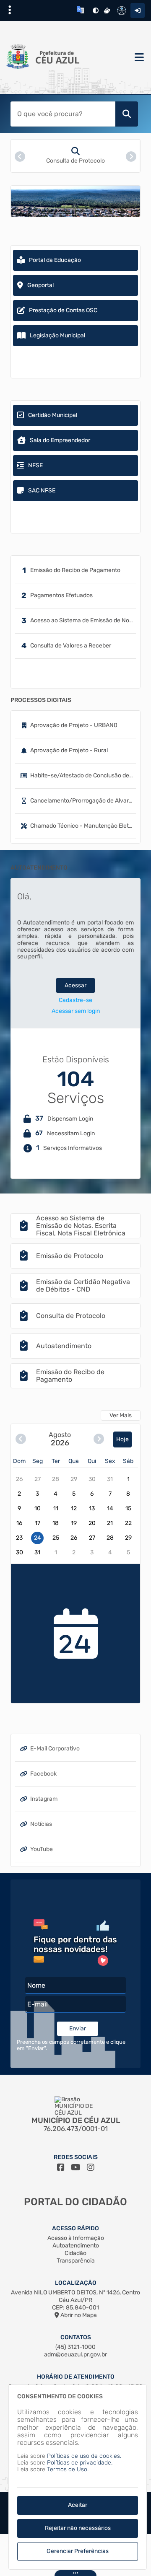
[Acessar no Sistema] (138, 10)
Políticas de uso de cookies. (84, 2456)
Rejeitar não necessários (78, 2528)
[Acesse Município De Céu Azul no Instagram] (91, 2167)
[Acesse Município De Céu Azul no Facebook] (61, 2167)
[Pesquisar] (127, 114)
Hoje (122, 1439)
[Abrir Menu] (138, 58)
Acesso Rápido (75, 2228)
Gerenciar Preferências (78, 2551)
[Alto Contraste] (96, 10)
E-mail (38, 2004)
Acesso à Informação (76, 2238)
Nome (36, 1985)
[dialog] (78, 2477)
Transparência (76, 2261)
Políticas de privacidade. (80, 2463)
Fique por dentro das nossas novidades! (75, 1944)
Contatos (76, 2337)
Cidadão (75, 2253)
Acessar (75, 985)
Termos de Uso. (68, 2469)
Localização (76, 2283)
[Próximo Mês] (99, 1439)
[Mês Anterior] (21, 1439)
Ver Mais (121, 1415)
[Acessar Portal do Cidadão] (48, 57)
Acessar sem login (76, 1011)
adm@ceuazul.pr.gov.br (75, 2355)
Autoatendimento (76, 2246)
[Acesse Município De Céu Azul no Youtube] (76, 2167)
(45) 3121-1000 (75, 2347)
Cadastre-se (75, 1000)
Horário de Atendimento (76, 2377)
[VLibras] (107, 10)
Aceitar (78, 2505)
